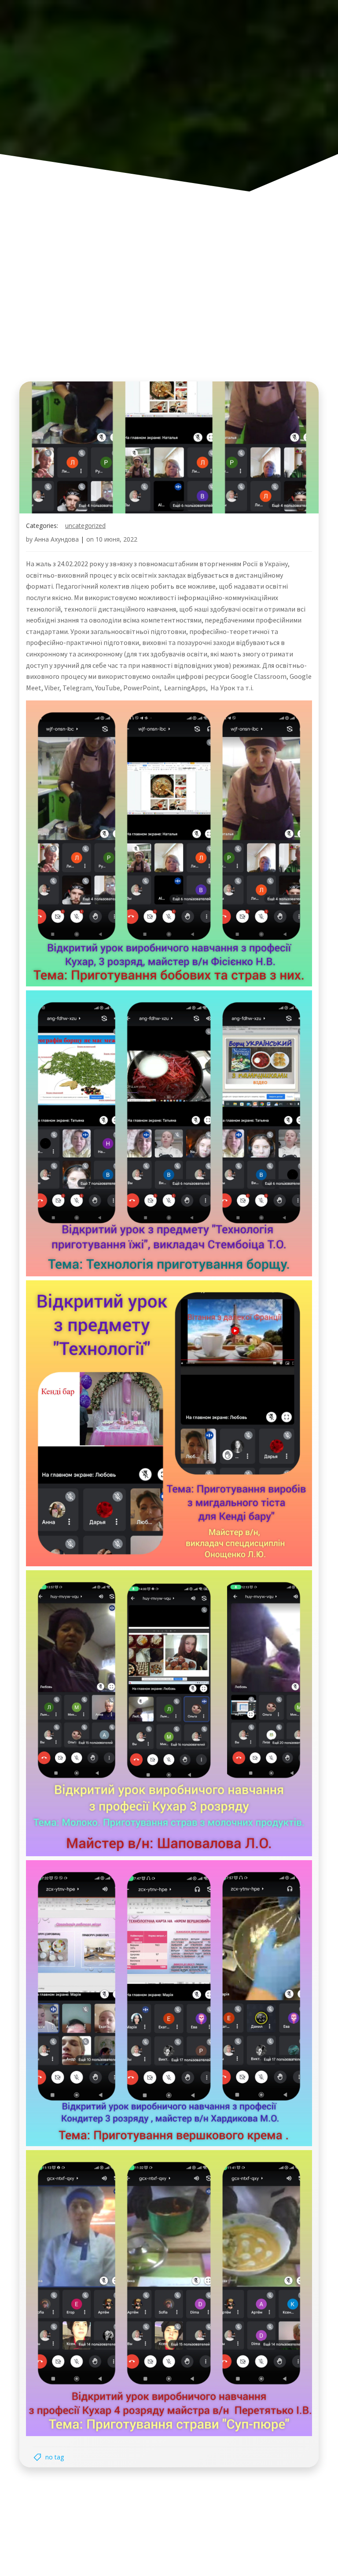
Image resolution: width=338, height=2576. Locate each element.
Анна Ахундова (57, 539)
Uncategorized (85, 526)
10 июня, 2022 (116, 539)
